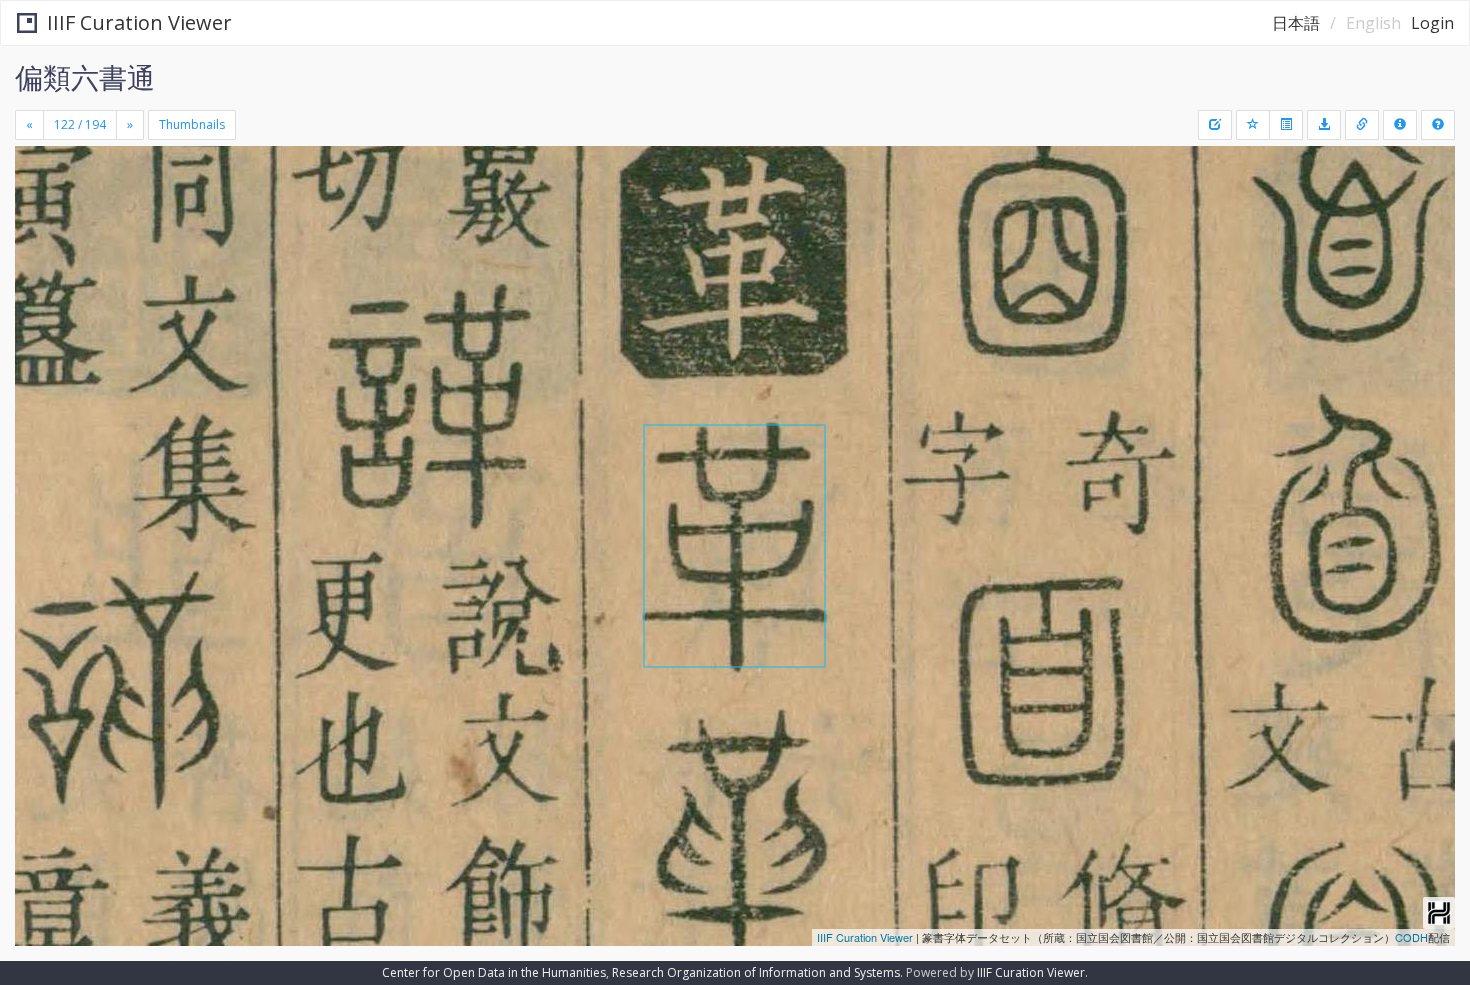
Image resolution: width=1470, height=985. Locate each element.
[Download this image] (1324, 125)
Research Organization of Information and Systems (756, 972)
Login (1432, 23)
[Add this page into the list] (1253, 125)
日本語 (1296, 23)
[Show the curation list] (1286, 125)
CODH (1411, 937)
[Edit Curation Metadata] (1215, 125)
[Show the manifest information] (1400, 125)
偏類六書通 (85, 77)
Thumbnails (192, 124)
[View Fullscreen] (38, 231)
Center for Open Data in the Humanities (494, 972)
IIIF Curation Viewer (139, 22)
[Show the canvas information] (1362, 125)
